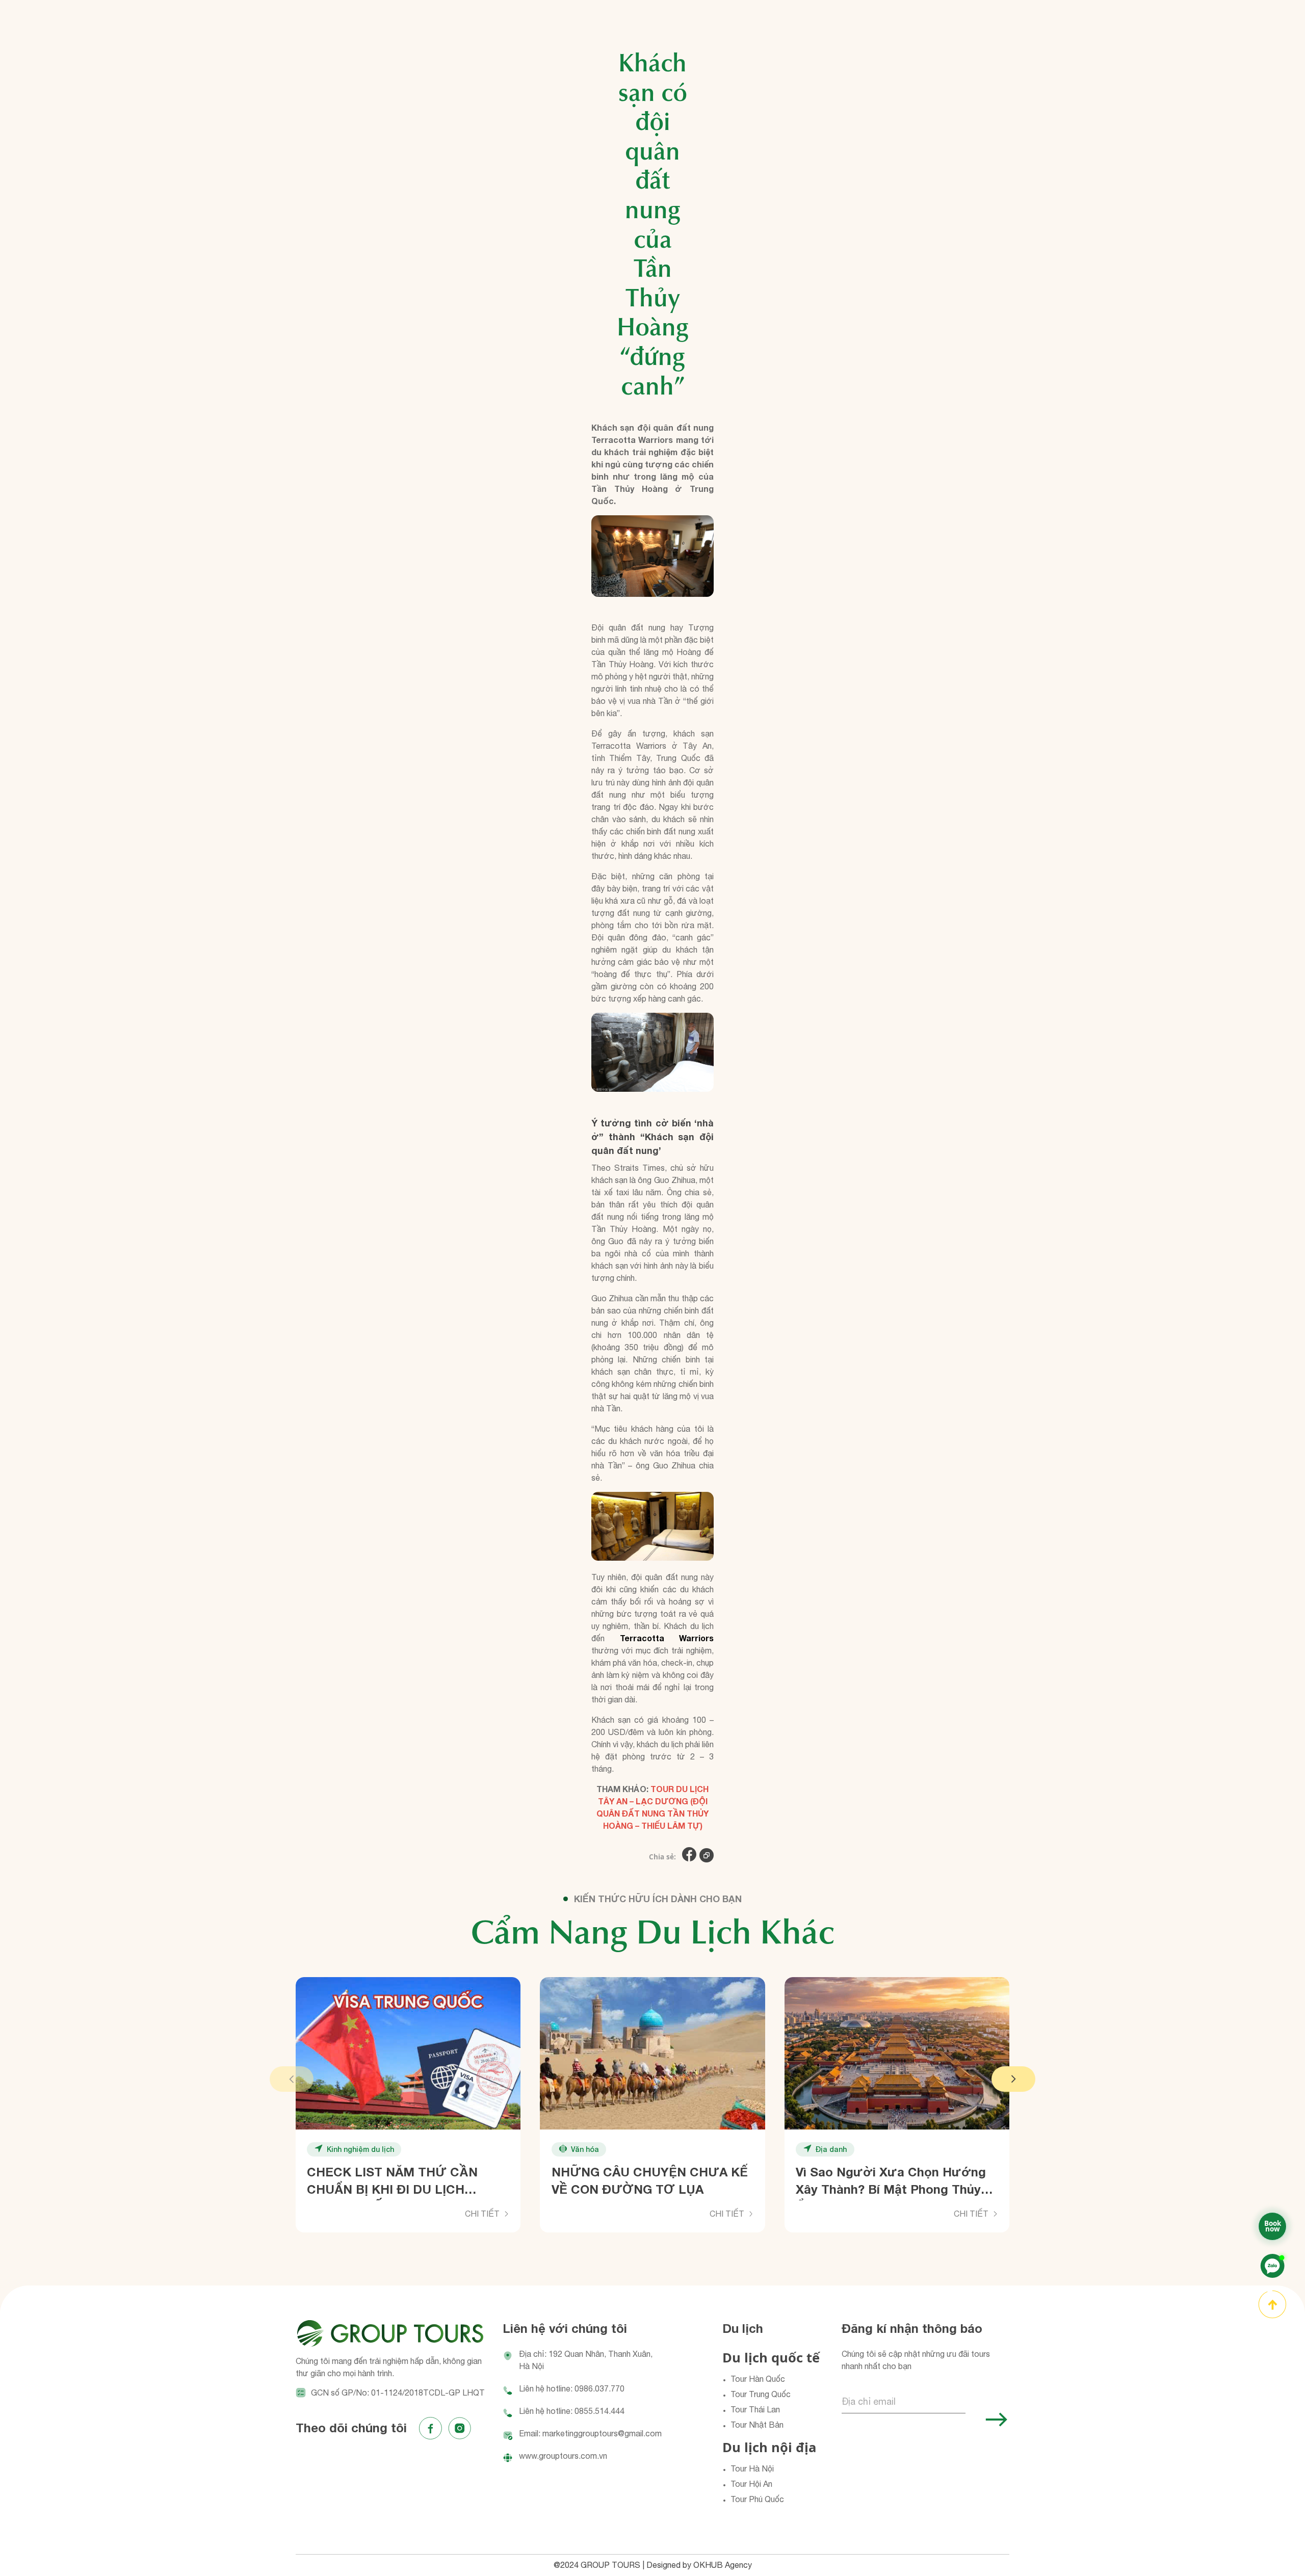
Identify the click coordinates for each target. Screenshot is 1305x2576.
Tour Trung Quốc (761, 2394)
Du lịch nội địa (769, 2447)
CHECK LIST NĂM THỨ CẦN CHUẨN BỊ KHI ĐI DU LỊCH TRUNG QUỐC (392, 2183)
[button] (292, 2079)
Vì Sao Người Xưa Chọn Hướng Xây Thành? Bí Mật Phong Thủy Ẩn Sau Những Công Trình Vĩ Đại (892, 2183)
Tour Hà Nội (752, 2468)
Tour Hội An (751, 2484)
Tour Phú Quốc (757, 2499)
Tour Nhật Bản (757, 2425)
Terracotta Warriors (667, 1638)
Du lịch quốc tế (771, 2358)
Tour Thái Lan (755, 2409)
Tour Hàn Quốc (758, 2379)
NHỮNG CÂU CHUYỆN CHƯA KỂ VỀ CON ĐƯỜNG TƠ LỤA (650, 2180)
